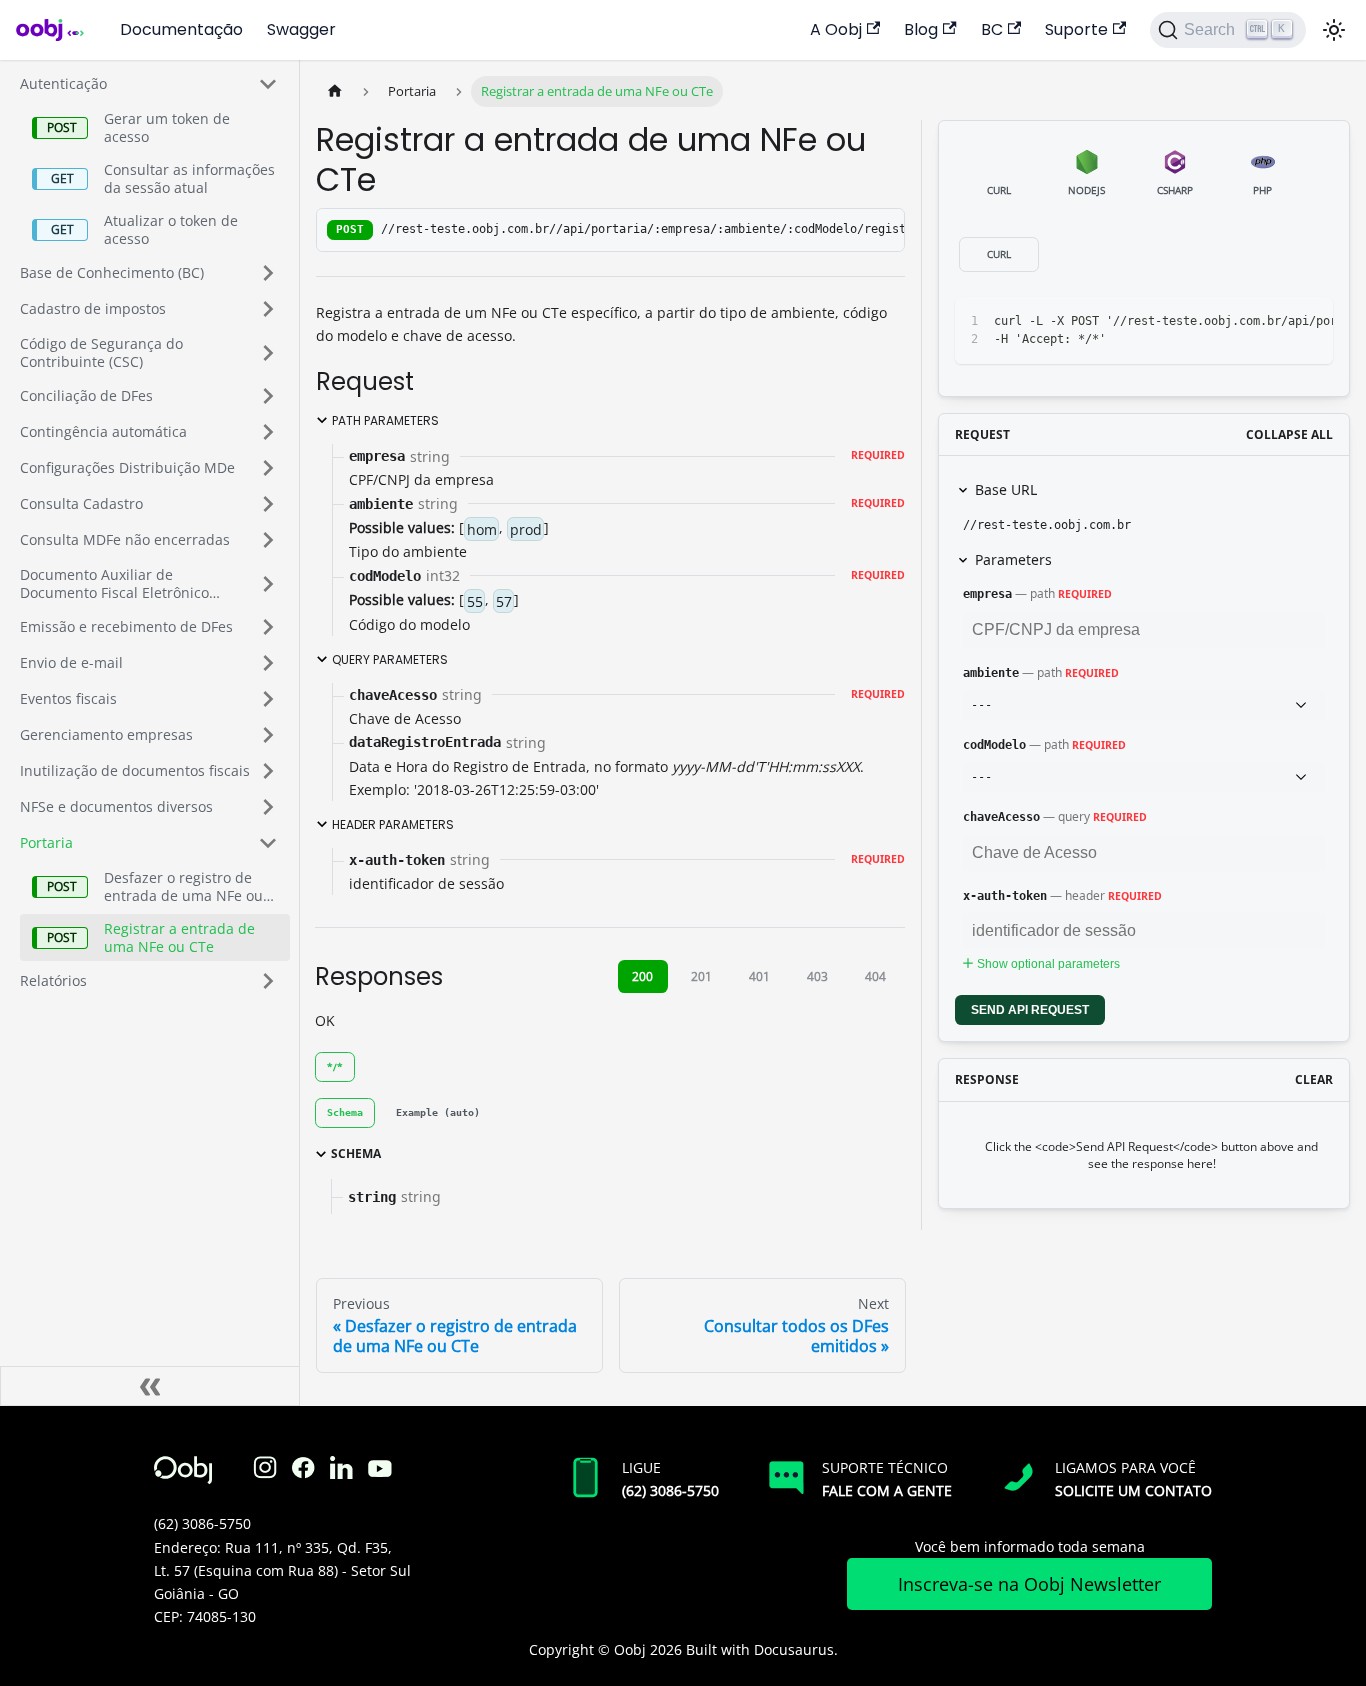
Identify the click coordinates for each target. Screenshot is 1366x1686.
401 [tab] (759, 976)
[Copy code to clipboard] (1272, 322)
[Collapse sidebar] (150, 1386)
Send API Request (1030, 1010)
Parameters (1013, 559)
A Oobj (836, 29)
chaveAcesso (1001, 817)
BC (992, 29)
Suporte (1076, 29)
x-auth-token (1005, 896)
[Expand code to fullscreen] (1308, 322)
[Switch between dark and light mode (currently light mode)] (1334, 30)
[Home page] (335, 91)
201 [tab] (701, 976)
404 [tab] (875, 976)
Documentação (181, 29)
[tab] (345, 1113)
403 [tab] (817, 976)
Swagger (301, 29)
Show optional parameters (1048, 964)
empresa (987, 594)
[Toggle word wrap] (1236, 322)
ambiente (991, 673)
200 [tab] (642, 976)
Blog (921, 29)
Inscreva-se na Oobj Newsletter (1029, 1584)
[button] (149, 84)
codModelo (994, 745)
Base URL (1006, 489)
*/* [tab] (335, 1067)
